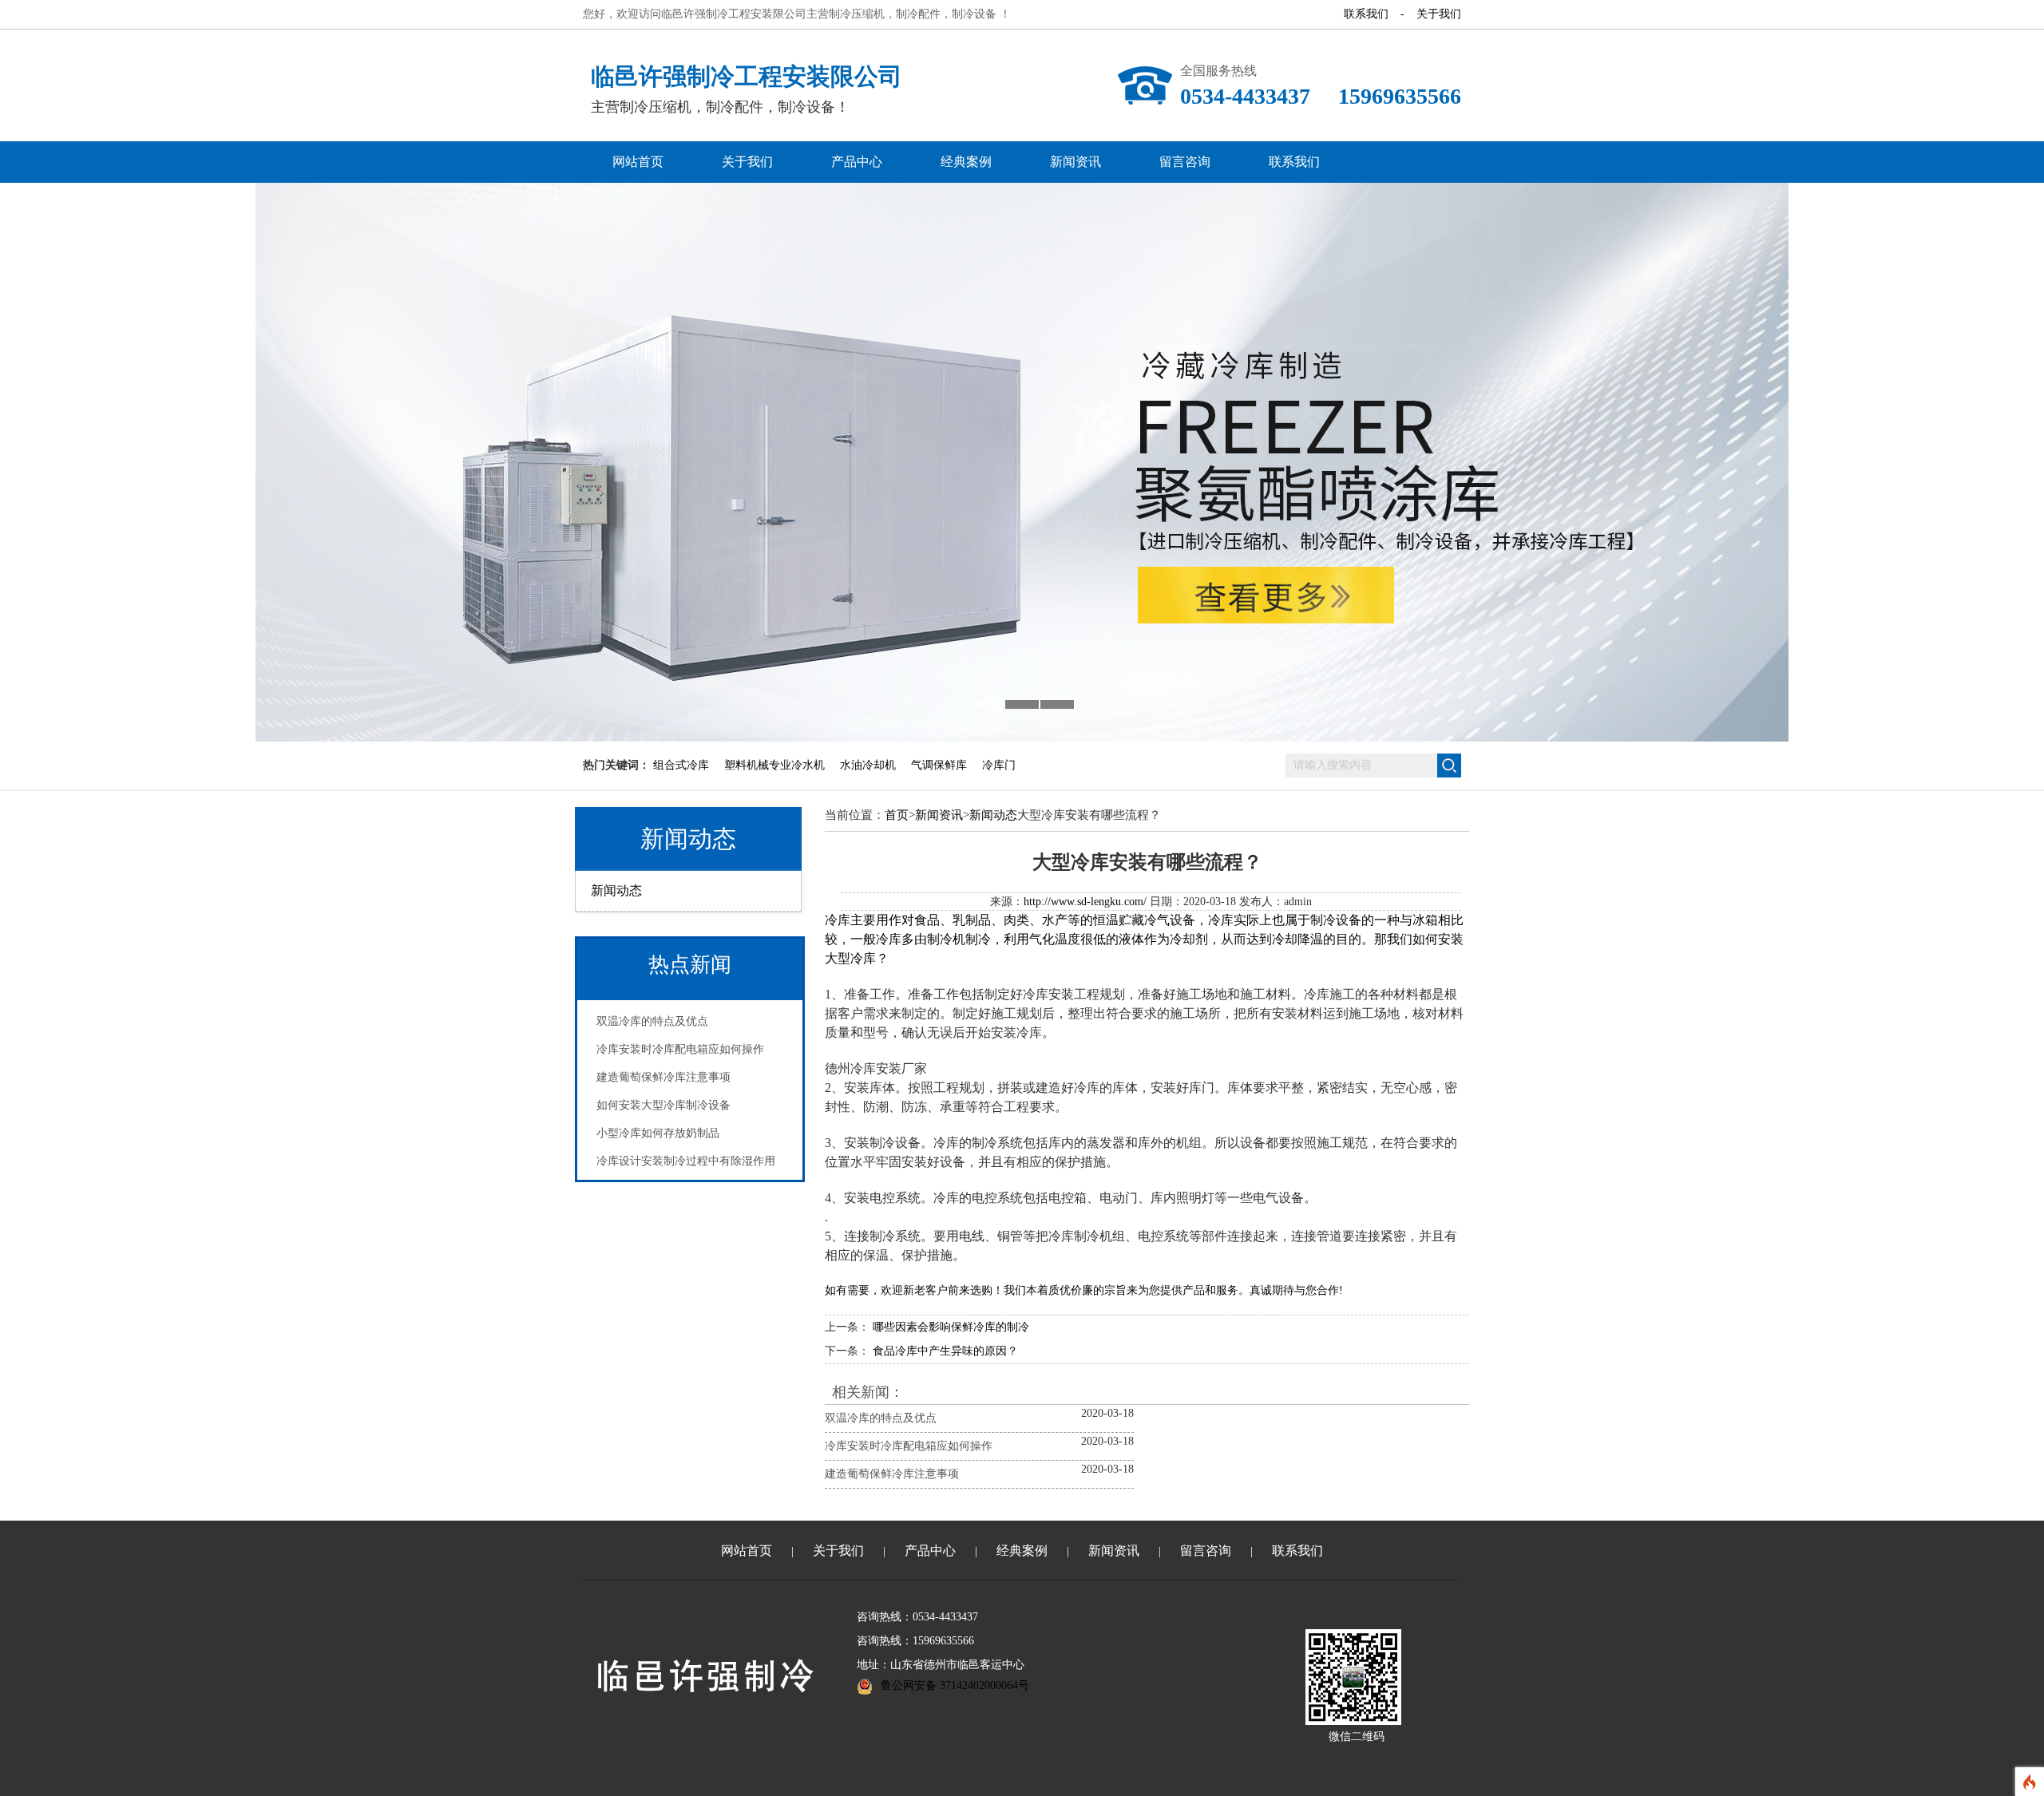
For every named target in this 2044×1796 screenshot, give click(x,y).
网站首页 (638, 162)
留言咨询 (1185, 162)
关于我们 (1439, 14)
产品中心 (857, 162)
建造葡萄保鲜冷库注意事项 (664, 1077)
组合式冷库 (681, 765)
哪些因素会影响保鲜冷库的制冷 (951, 1327)
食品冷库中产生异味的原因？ (945, 1351)
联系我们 (1366, 14)
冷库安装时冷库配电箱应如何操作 (680, 1049)
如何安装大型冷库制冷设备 (664, 1105)
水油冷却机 (868, 765)
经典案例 (966, 162)
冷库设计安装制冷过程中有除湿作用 (686, 1161)
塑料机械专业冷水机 (774, 765)
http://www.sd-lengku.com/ (1085, 902)
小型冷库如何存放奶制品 (658, 1133)
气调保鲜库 (939, 765)
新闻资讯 (1075, 162)
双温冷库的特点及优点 (652, 1021)
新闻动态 (688, 839)
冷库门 (999, 765)
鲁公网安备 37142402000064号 (955, 1685)
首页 (897, 815)
